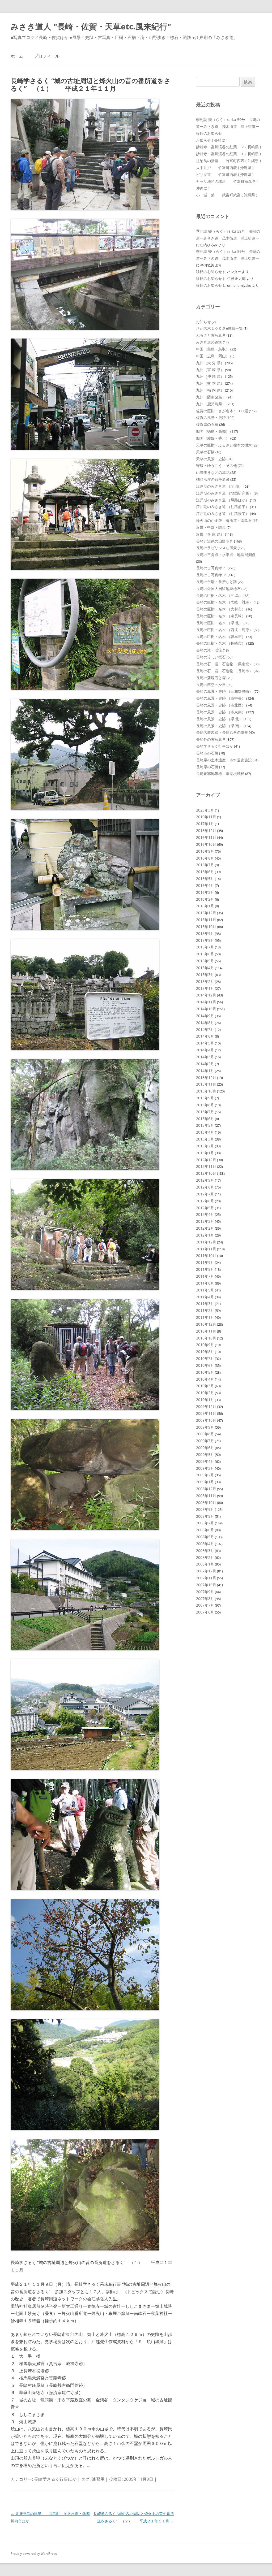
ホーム (17, 56)
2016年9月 (205, 851)
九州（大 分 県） (210, 363)
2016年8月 (205, 858)
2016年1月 (205, 906)
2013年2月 (205, 1146)
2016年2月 (205, 899)
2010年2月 (205, 1393)
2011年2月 (205, 1310)
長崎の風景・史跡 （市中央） (221, 698)
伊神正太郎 (236, 278)
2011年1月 (205, 1317)
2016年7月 (205, 865)
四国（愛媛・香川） (213, 438)
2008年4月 (205, 1544)
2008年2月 (205, 1557)
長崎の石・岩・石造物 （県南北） (224, 664)
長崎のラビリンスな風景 (216, 548)
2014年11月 (206, 1002)
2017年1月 (205, 824)
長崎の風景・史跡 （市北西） (221, 705)
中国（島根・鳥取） (213, 349)
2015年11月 (206, 920)
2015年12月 (206, 913)
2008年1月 (205, 1564)
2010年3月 (205, 1386)
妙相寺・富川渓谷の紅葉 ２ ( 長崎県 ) (228, 147)
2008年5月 (205, 1537)
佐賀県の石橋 (207, 424)
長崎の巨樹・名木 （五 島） (219, 595)
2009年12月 (206, 1406)
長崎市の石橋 (207, 753)
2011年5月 (205, 1290)
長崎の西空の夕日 (211, 685)
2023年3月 (205, 810)
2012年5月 (205, 1208)
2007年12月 (206, 1571)
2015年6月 (205, 954)
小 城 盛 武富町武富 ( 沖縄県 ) (227, 195)
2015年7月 (205, 947)
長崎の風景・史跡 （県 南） (219, 726)
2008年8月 (205, 1516)
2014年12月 (206, 995)
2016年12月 (206, 831)
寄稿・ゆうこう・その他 (216, 465)
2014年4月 (205, 1050)
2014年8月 (205, 1023)
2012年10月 (206, 1173)
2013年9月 (205, 1098)
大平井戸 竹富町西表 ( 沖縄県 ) (225, 168)
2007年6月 (205, 1612)
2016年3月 (205, 892)
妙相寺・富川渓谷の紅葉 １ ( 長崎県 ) (228, 154)
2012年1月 (205, 1235)
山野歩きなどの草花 (213, 472)
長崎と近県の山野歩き (215, 541)
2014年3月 (205, 1057)
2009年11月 (206, 1413)
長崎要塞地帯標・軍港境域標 (220, 773)
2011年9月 (205, 1262)
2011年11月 (206, 1249)
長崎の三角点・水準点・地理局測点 (226, 555)
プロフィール (47, 56)
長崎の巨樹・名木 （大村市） (221, 609)
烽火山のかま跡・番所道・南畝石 (224, 520)
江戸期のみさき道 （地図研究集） (224, 493)
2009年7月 (205, 1441)
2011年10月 (206, 1256)
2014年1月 (205, 1071)
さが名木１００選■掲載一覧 (219, 328)
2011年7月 (205, 1276)
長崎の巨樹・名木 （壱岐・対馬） (224, 602)
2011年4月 (205, 1297)
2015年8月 (205, 940)
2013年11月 (206, 1084)
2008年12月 (206, 1489)
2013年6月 (205, 1119)
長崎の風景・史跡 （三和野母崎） (224, 691)
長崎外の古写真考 (211, 739)
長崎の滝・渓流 (209, 650)
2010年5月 (205, 1372)
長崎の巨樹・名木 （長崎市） (221, 643)
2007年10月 (206, 1585)
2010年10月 (206, 1338)
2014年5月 (205, 1043)
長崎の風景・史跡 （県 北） (219, 719)
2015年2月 (205, 981)
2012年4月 (205, 1214)
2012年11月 (206, 1166)
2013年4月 (205, 1132)
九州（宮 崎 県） (210, 370)
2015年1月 (205, 988)
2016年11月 (206, 837)
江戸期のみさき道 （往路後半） (223, 513)
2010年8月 (205, 1352)
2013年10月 (206, 1091)
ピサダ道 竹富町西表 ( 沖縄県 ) (225, 174)
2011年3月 (205, 1304)
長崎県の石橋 (207, 767)
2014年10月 (206, 1009)
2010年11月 (206, 1331)
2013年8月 (205, 1105)
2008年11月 (206, 1496)
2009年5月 (205, 1454)
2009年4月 (205, 1461)
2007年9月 (205, 1592)
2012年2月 (205, 1228)
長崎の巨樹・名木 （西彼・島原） (224, 630)
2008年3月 (205, 1551)
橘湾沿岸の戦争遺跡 (213, 479)
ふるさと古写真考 (211, 335)
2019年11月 (206, 817)
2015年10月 (206, 927)
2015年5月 (205, 961)
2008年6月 (205, 1530)
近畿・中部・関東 (211, 527)
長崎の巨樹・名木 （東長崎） (221, 616)
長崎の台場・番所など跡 (216, 582)
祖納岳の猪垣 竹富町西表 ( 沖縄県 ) (228, 161)
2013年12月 (206, 1077)
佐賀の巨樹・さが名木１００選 (222, 411)
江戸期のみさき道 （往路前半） (223, 507)
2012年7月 (205, 1194)
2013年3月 (205, 1139)
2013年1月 (205, 1153)
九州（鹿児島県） (211, 404)
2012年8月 (205, 1187)
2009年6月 (205, 1448)
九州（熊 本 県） (210, 383)
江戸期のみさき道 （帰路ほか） (223, 500)
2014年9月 (205, 1016)
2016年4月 (205, 885)
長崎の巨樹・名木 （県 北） (219, 623)
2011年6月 (205, 1283)
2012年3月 (205, 1221)
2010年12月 (206, 1324)
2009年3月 (205, 1468)
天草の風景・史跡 (211, 459)
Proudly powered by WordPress (34, 2554)
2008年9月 (205, 1509)
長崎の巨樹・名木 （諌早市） (221, 637)
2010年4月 (205, 1379)
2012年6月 (205, 1201)
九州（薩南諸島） (211, 397)
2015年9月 (205, 933)
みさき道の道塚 (209, 342)
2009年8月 (205, 1434)
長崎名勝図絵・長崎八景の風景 (222, 732)
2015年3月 (205, 975)
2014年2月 (205, 1064)
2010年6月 (205, 1365)
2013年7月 (205, 1112)
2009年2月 (205, 1475)
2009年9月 (205, 1427)
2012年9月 (205, 1180)
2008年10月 (206, 1502)
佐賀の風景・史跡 (211, 417)
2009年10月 (206, 1420)
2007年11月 (206, 1578)
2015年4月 (205, 968)
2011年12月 (206, 1242)
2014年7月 (205, 1029)
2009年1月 (205, 1482)
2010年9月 (205, 1345)
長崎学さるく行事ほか (55, 2479)
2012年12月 (206, 1160)
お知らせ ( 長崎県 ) (212, 140)
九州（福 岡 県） (210, 390)
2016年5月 (205, 879)
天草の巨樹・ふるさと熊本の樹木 (224, 445)
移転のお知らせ (209, 133)
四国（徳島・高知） (213, 431)
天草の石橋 (205, 452)
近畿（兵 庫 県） (210, 534)
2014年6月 (205, 1036)
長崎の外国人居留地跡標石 (218, 589)
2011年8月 (205, 1269)
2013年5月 (205, 1125)
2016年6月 (205, 872)
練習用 (98, 2479)
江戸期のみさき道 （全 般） (219, 486)
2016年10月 (206, 844)
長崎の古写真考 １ (211, 568)
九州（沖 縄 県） (210, 376)
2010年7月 (205, 1358)
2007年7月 (205, 1605)
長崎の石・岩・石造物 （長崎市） (224, 671)
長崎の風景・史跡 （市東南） (221, 712)
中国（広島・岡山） (213, 356)
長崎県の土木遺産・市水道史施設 (224, 760)
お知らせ (203, 322)
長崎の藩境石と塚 (211, 678)
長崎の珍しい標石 (211, 657)
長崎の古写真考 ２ (211, 575)
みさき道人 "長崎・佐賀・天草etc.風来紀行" (91, 26)
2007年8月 (205, 1599)
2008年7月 (205, 1523)
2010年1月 (205, 1400)
